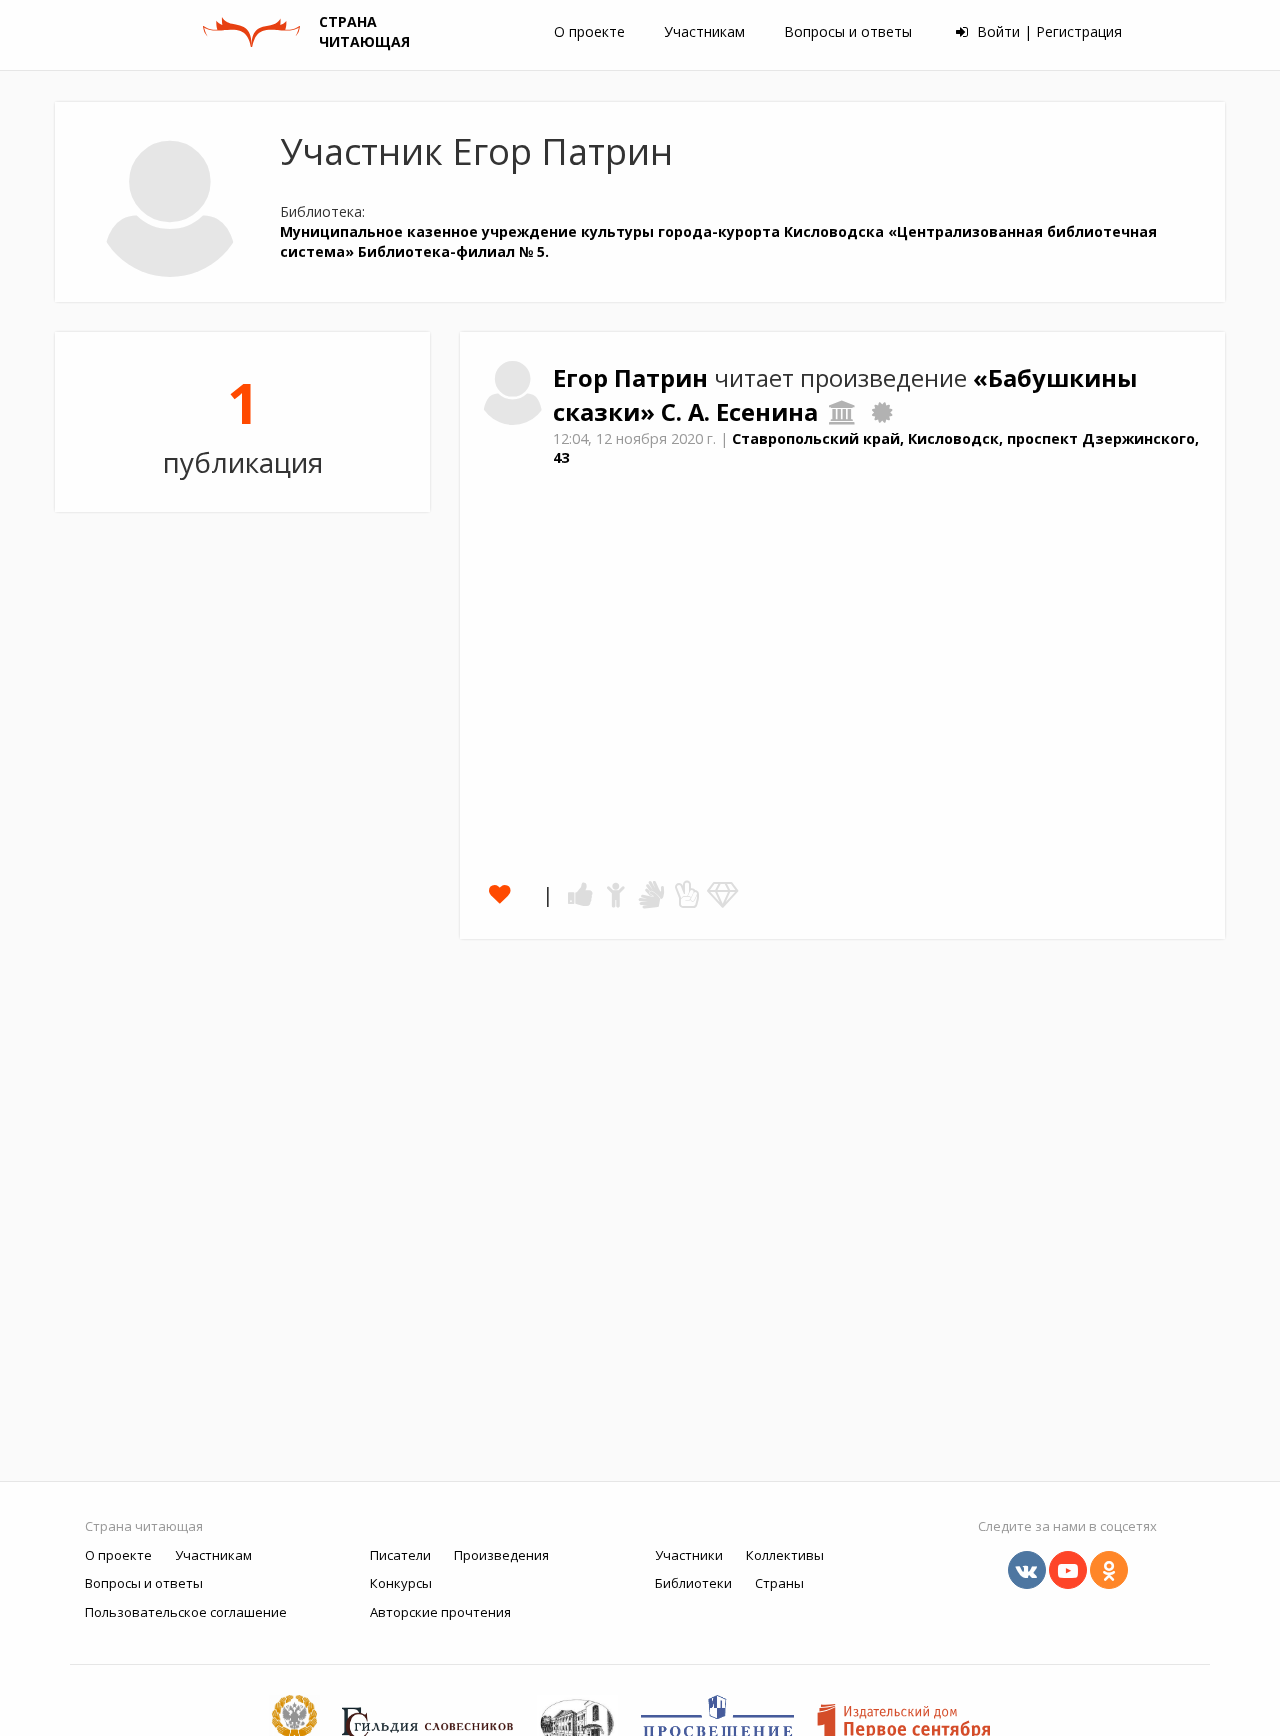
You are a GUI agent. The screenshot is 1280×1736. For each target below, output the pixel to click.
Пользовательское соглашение (186, 1612)
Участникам (704, 31)
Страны (779, 1583)
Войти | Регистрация (1047, 31)
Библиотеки (693, 1583)
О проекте (589, 31)
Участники (689, 1555)
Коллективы (785, 1555)
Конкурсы (401, 1583)
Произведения (501, 1555)
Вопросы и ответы (848, 31)
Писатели (400, 1555)
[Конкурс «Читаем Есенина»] (882, 412)
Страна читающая (144, 1526)
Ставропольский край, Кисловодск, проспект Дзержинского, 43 (876, 448)
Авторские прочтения (440, 1612)
